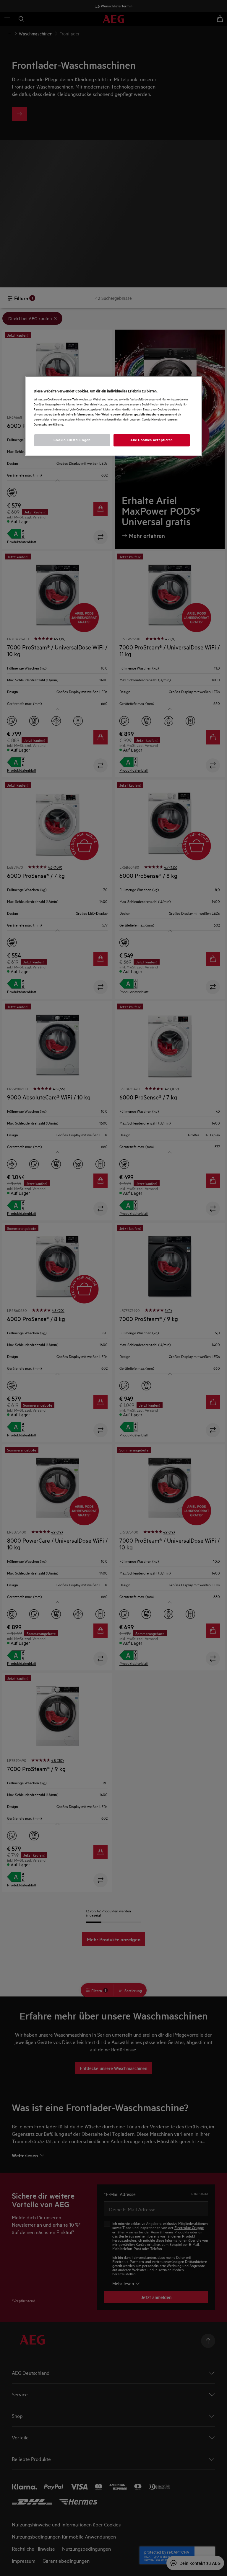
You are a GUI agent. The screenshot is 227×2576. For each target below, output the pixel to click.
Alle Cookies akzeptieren (152, 440)
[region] (113, 416)
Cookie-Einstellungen (72, 440)
